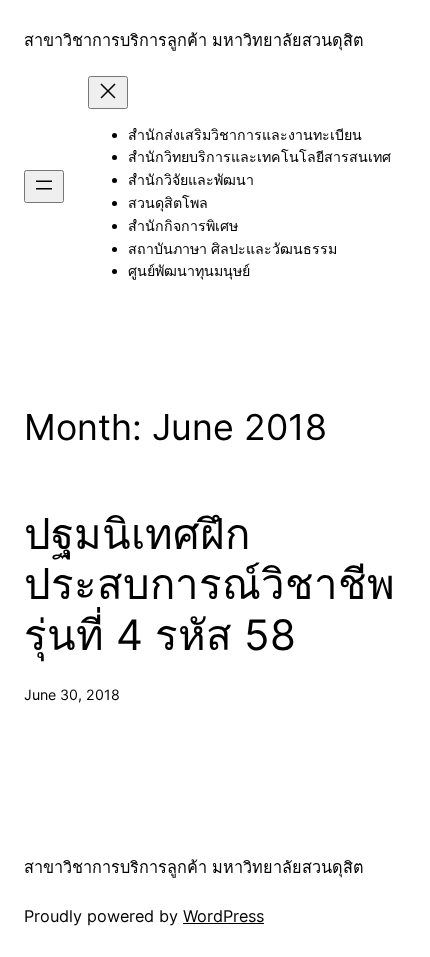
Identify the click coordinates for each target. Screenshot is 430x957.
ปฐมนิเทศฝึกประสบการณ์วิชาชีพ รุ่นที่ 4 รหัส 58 (209, 584)
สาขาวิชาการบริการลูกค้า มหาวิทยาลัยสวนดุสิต (194, 40)
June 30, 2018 (72, 694)
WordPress (223, 916)
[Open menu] (44, 186)
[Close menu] (108, 92)
